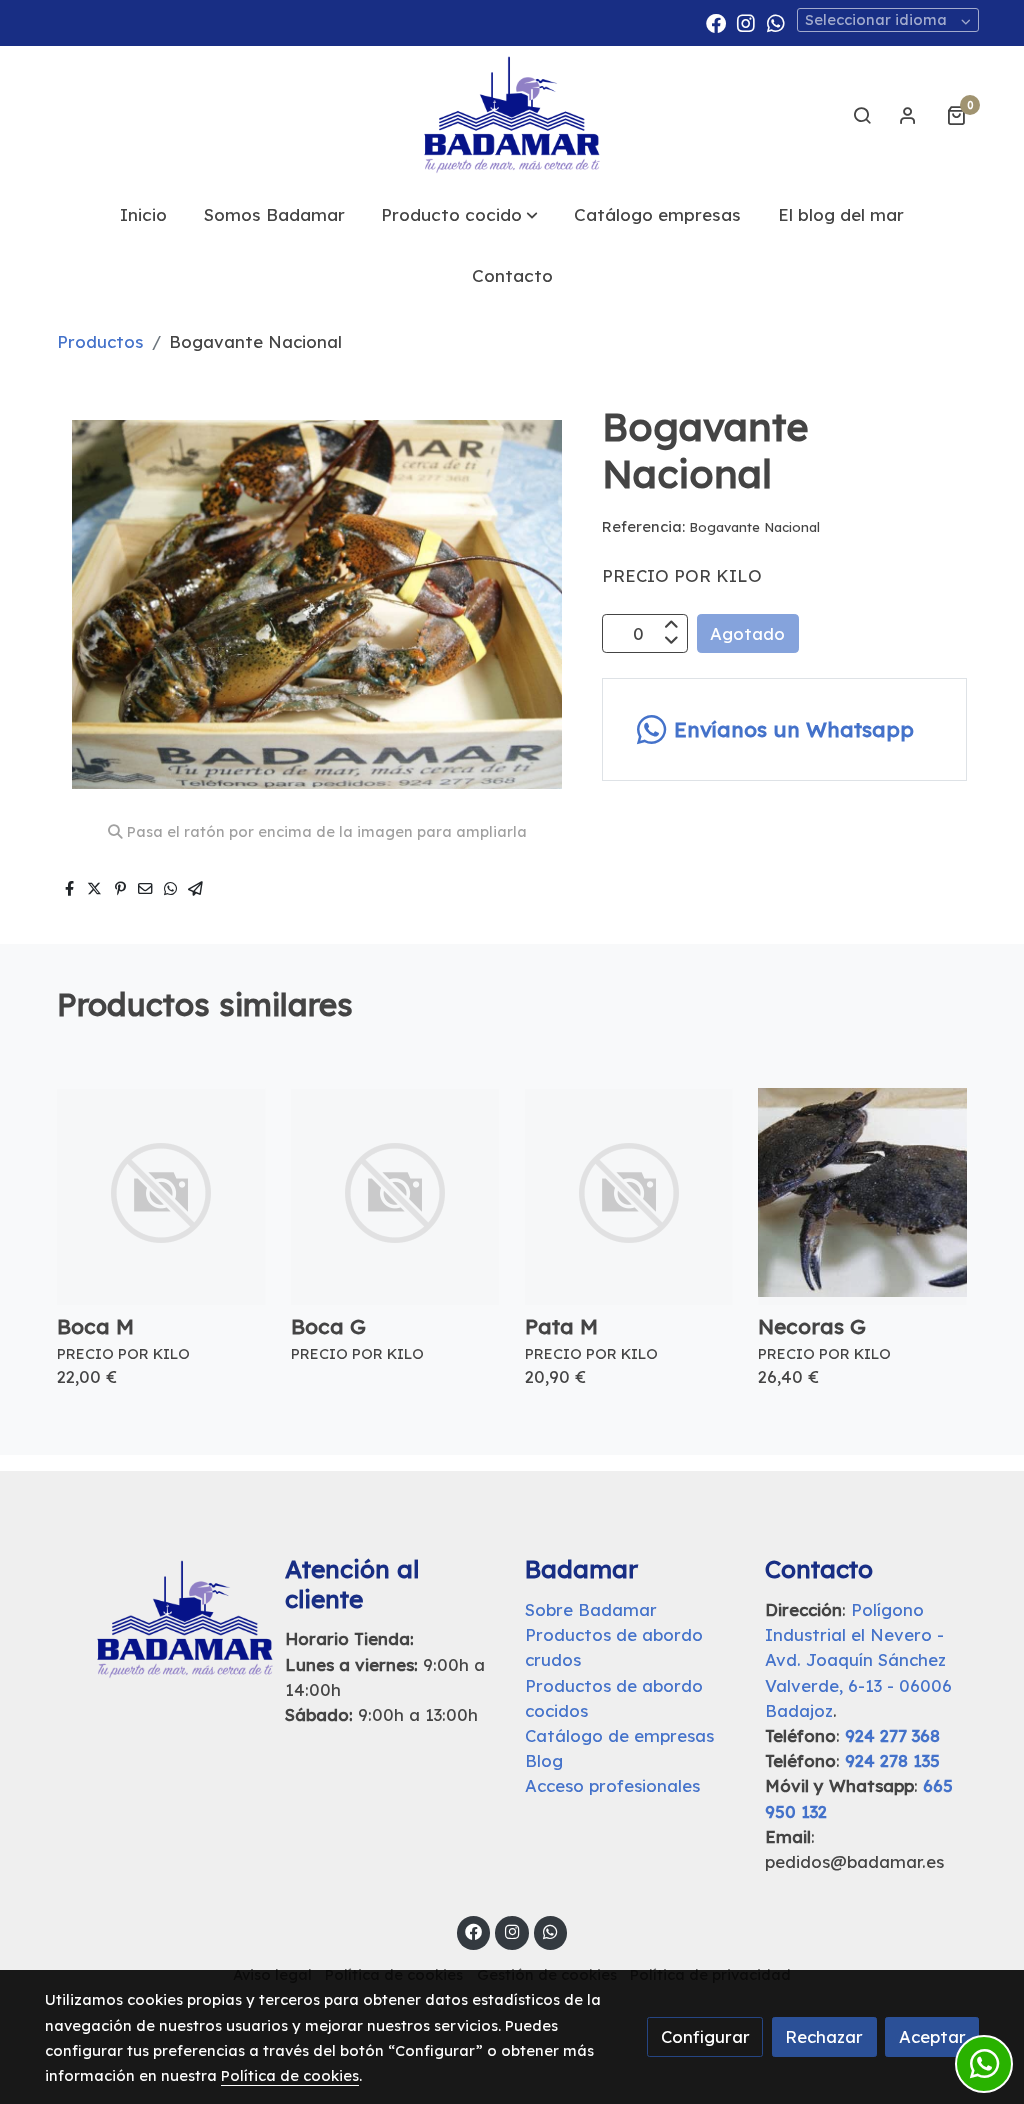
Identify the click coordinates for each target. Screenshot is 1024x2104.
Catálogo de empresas (619, 1735)
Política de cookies (290, 2075)
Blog (544, 1760)
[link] (512, 115)
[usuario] (908, 115)
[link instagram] (746, 22)
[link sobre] (152, 1619)
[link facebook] (716, 22)
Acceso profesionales (612, 1785)
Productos (100, 341)
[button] (459, 214)
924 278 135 (892, 1760)
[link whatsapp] (776, 22)
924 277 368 (892, 1735)
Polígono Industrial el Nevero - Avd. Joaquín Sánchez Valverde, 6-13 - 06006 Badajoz (858, 1660)
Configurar (705, 2036)
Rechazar (824, 2036)
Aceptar (932, 2036)
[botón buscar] (862, 115)
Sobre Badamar (591, 1609)
